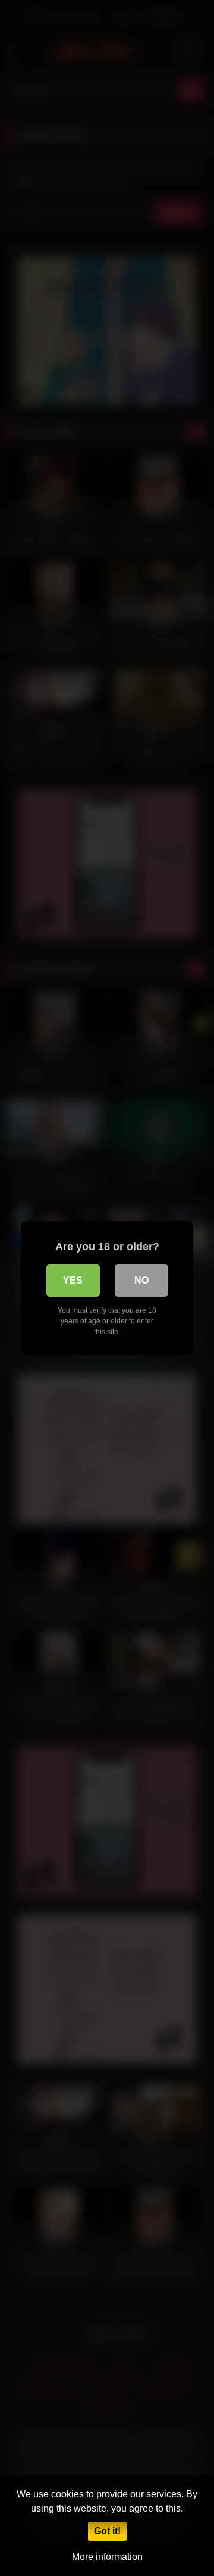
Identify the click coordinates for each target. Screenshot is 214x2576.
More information (107, 2557)
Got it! (107, 2531)
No (141, 1280)
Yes (73, 1280)
